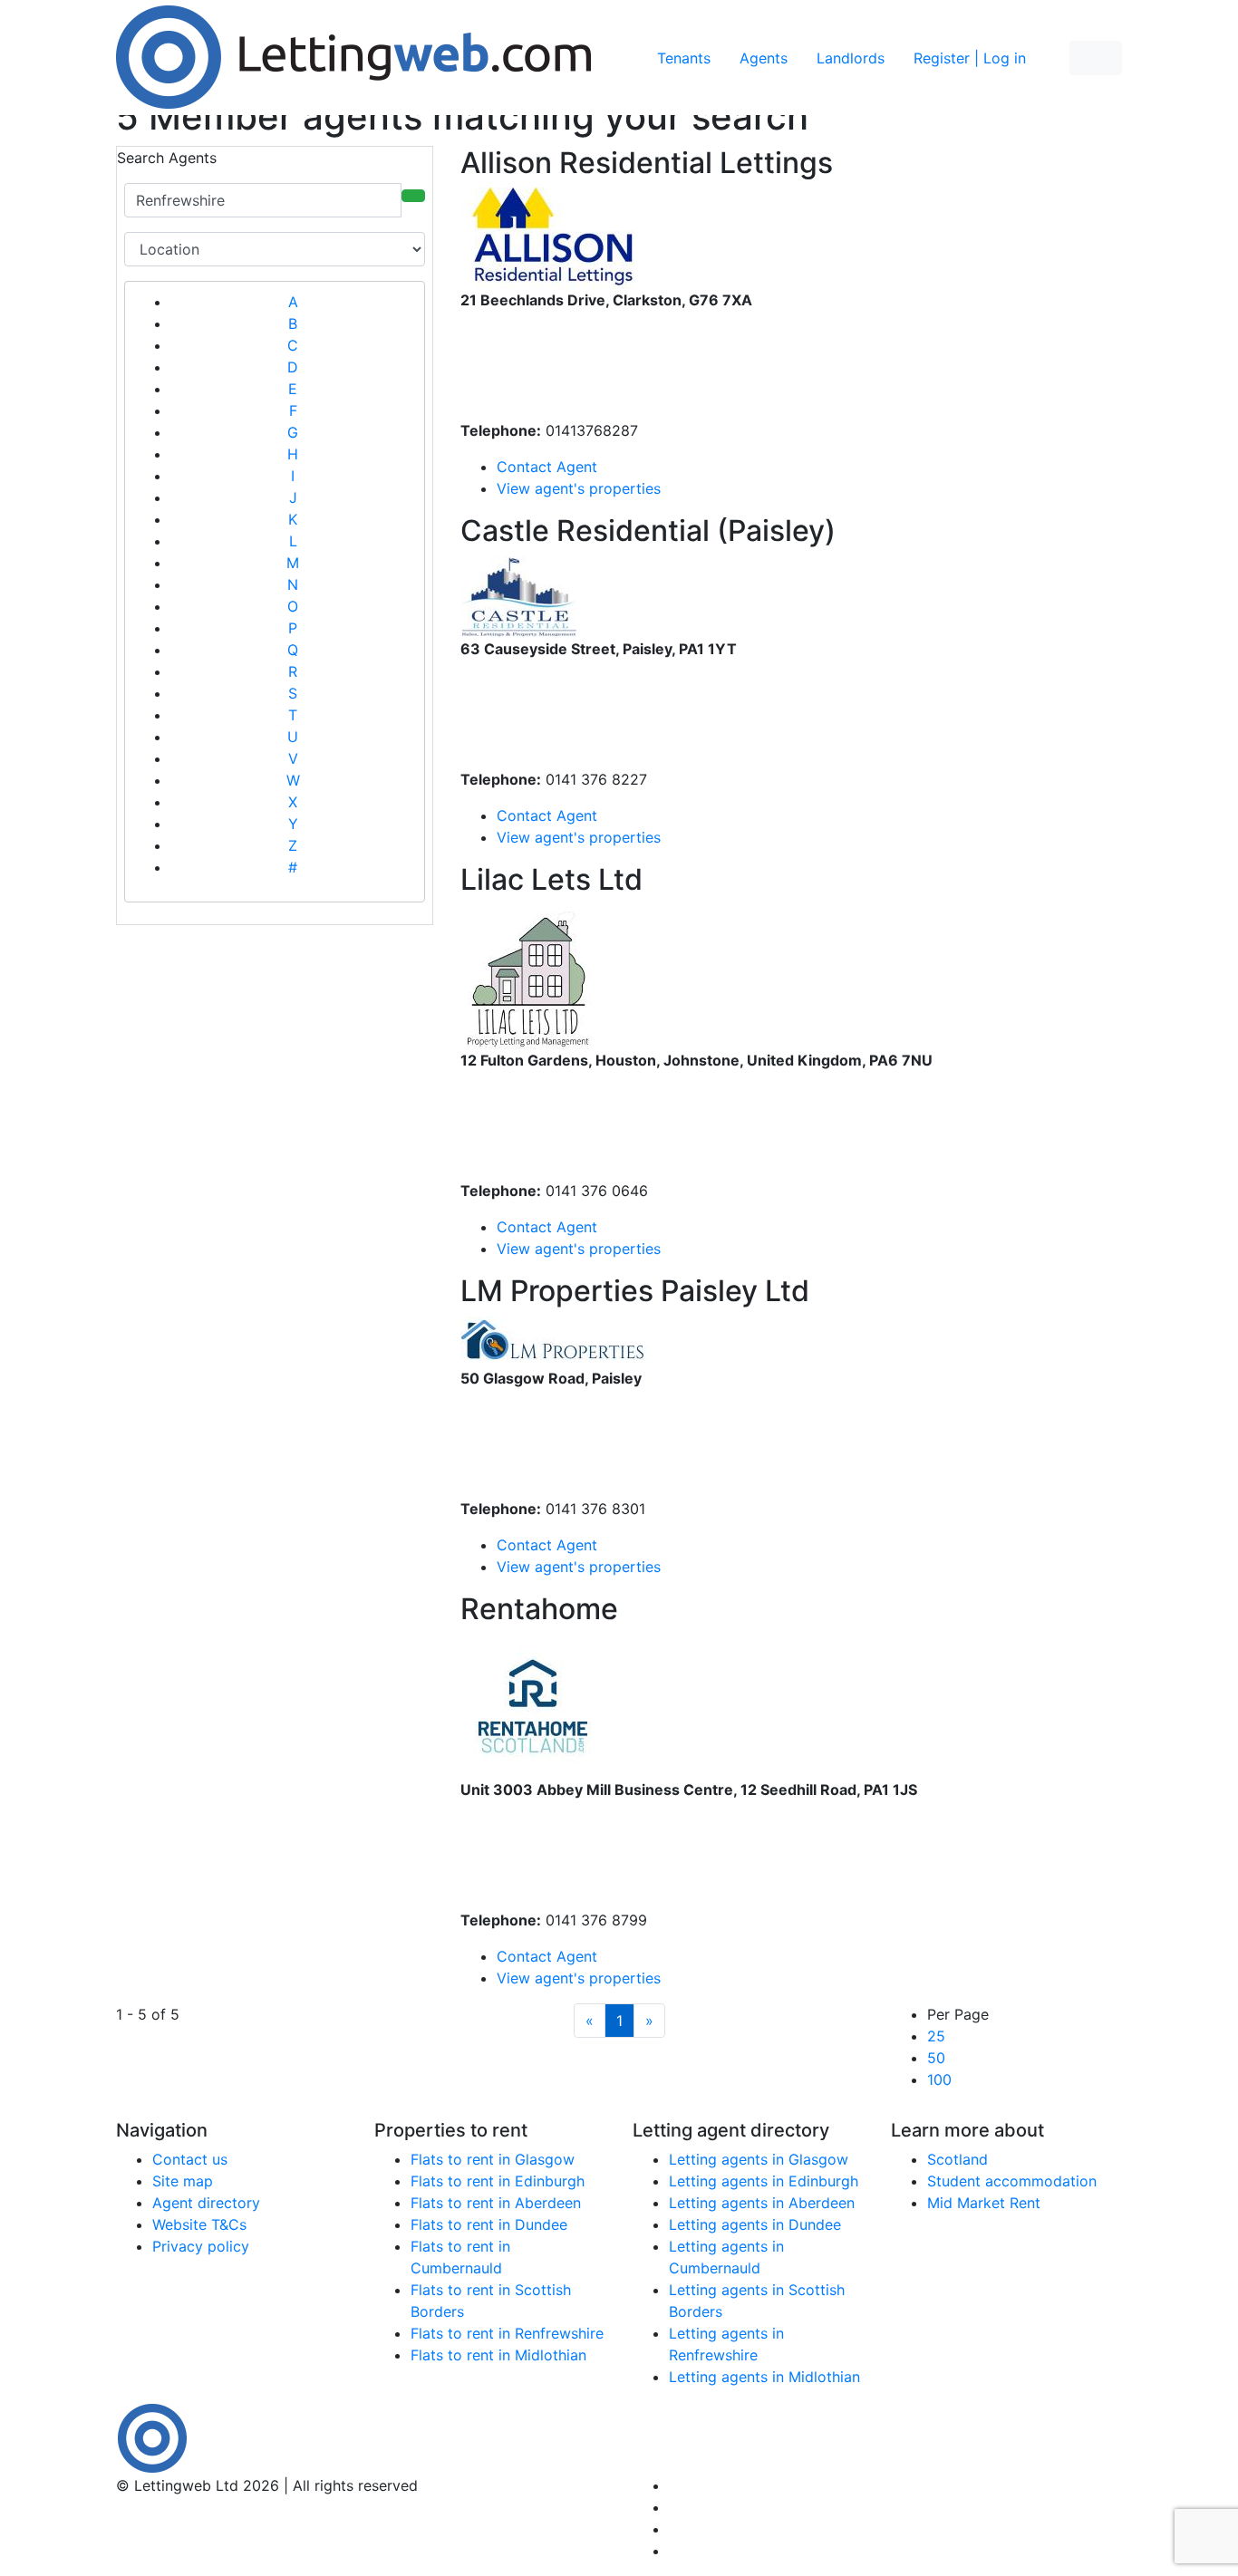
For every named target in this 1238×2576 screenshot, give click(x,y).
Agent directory (206, 2203)
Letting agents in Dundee (755, 2224)
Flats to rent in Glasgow (493, 2159)
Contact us (190, 2159)
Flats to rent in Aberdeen (496, 2203)
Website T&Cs (199, 2224)
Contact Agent (547, 467)
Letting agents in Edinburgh (764, 2181)
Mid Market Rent (984, 2203)
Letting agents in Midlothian (764, 2377)
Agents (764, 58)
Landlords (851, 58)
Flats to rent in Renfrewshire (507, 2333)
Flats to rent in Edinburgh (498, 2181)
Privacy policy (201, 2246)
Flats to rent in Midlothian (498, 2355)
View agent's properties (583, 488)
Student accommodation (1012, 2181)
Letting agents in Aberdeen (762, 2203)
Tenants (684, 58)
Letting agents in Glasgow (759, 2159)
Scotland (958, 2159)
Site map (183, 2181)
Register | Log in (970, 58)
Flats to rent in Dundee (489, 2224)
